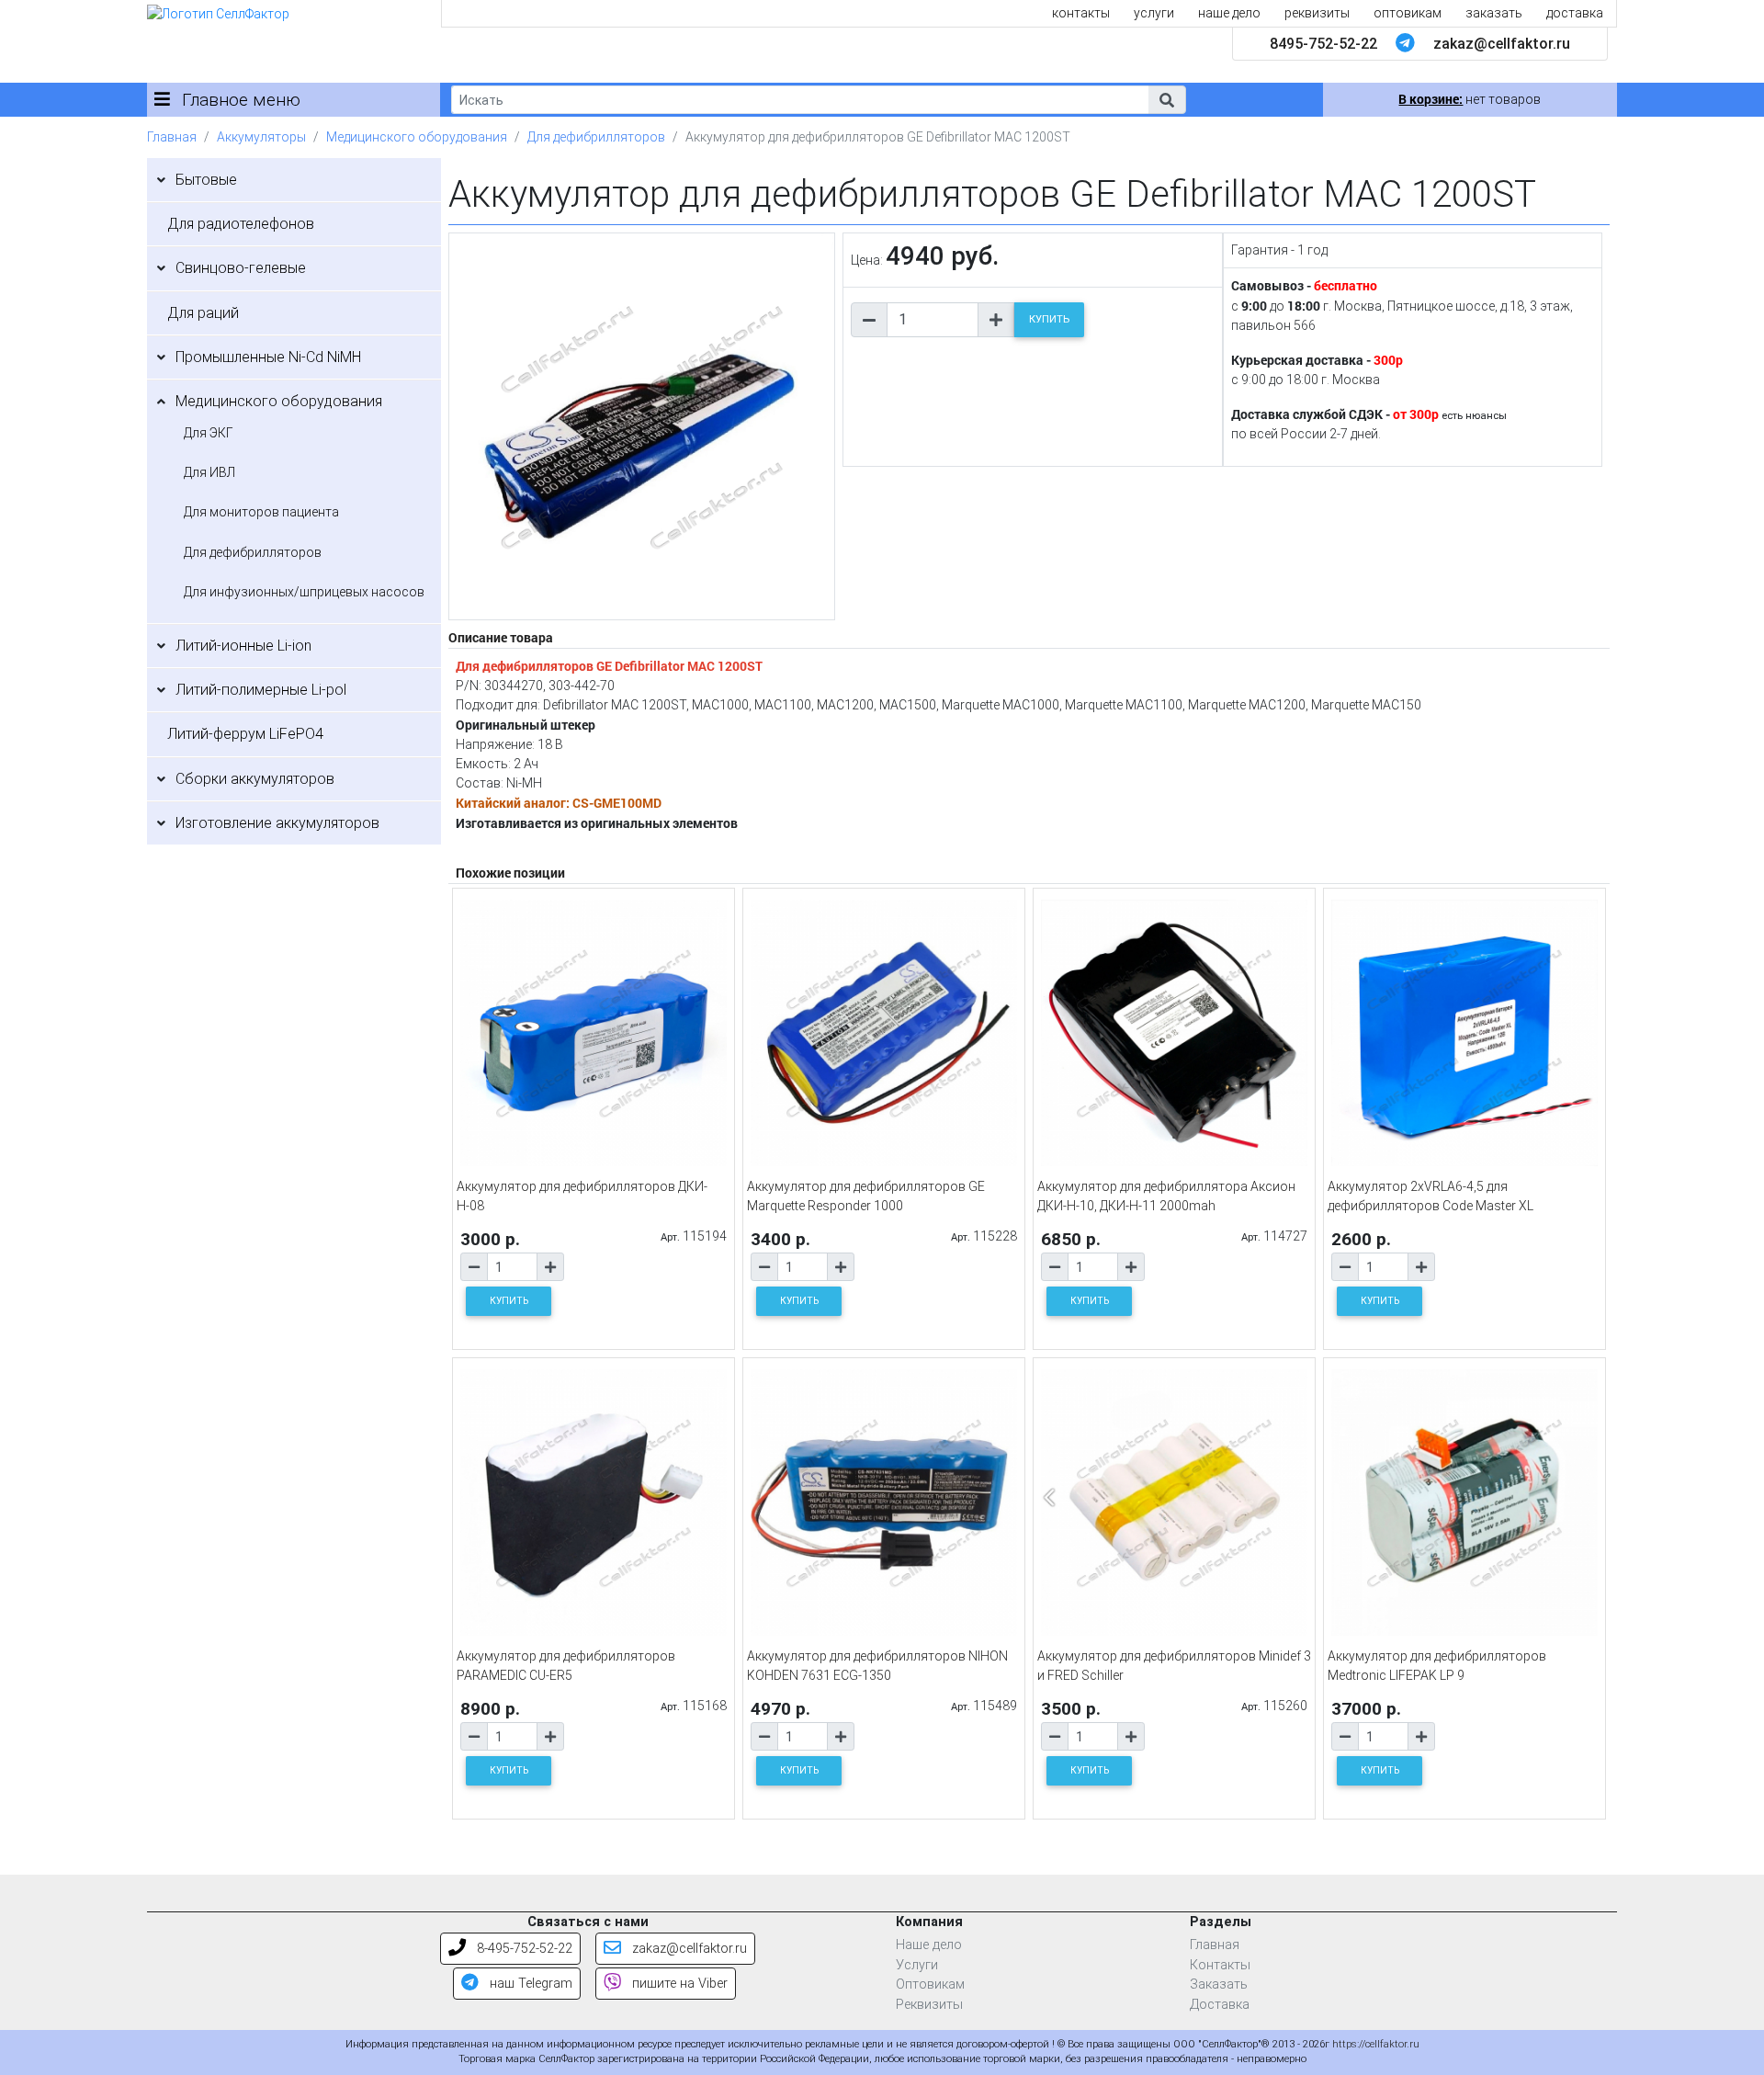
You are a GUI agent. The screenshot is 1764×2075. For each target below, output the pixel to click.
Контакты (1220, 1965)
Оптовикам (930, 1984)
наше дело (1229, 13)
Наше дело (929, 1945)
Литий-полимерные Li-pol (261, 690)
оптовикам (1408, 13)
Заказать (1219, 1984)
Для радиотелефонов (241, 224)
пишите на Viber (678, 1984)
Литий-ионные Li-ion (243, 646)
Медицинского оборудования (417, 137)
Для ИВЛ (209, 472)
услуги (1154, 13)
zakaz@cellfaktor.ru (1502, 44)
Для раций (203, 313)
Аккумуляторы (261, 137)
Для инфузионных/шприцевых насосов (304, 592)
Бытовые (206, 180)
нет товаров (1470, 99)
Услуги (917, 1965)
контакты (1081, 13)
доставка (1575, 13)
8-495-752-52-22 (523, 1949)
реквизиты (1317, 13)
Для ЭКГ (209, 433)
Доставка (1220, 2005)
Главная (172, 137)
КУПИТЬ (1049, 319)
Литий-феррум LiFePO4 (245, 734)
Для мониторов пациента (261, 512)
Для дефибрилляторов (596, 137)
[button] (1167, 100)
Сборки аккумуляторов (255, 779)
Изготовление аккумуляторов (277, 823)
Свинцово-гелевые (241, 268)
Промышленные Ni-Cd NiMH (268, 357)
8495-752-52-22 (1323, 44)
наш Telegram (529, 1984)
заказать (1494, 13)
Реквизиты (929, 2005)
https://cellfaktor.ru (1376, 2044)
